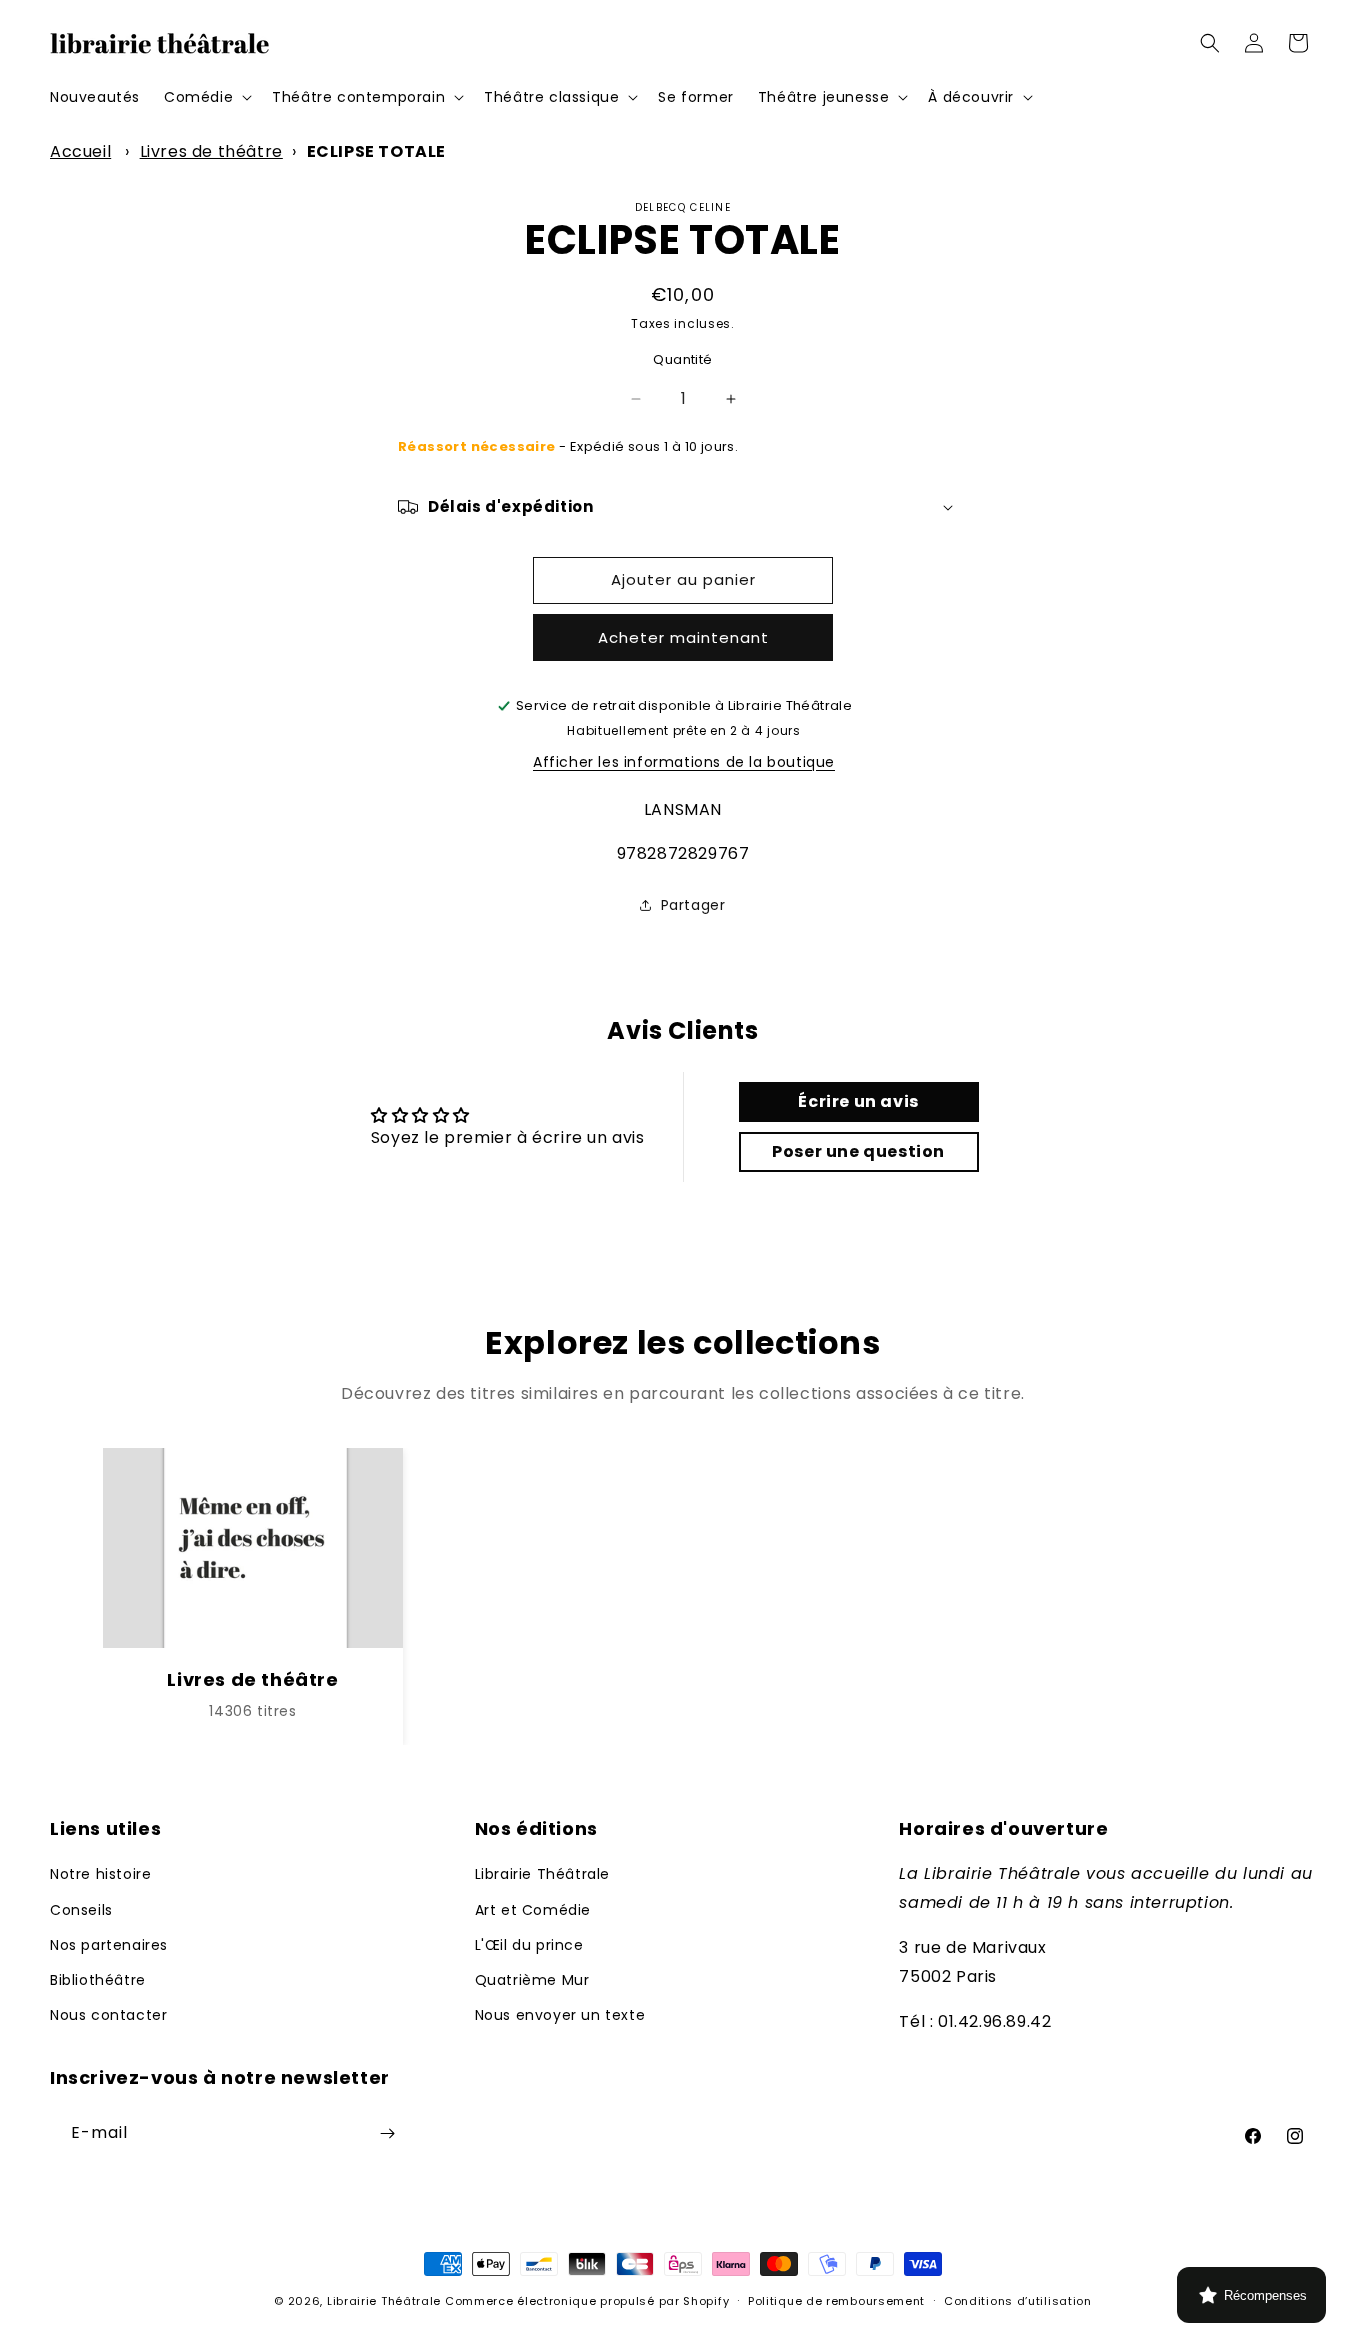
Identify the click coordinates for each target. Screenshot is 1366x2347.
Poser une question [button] (858, 1151)
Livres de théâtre (211, 151)
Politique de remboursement (836, 2301)
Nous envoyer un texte (560, 2015)
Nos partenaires (109, 1945)
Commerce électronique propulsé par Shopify (587, 2301)
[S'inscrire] (387, 2133)
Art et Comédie (533, 1910)
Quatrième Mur (532, 1980)
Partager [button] (693, 905)
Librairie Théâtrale (542, 1874)
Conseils (81, 1910)
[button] (206, 97)
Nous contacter (108, 2015)
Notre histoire (100, 1874)
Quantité (682, 359)
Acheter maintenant (683, 637)
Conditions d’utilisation (1018, 2301)
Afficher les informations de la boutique (684, 762)
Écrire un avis (858, 1101)
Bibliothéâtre (98, 1980)
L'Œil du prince (529, 1945)
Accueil (80, 151)
